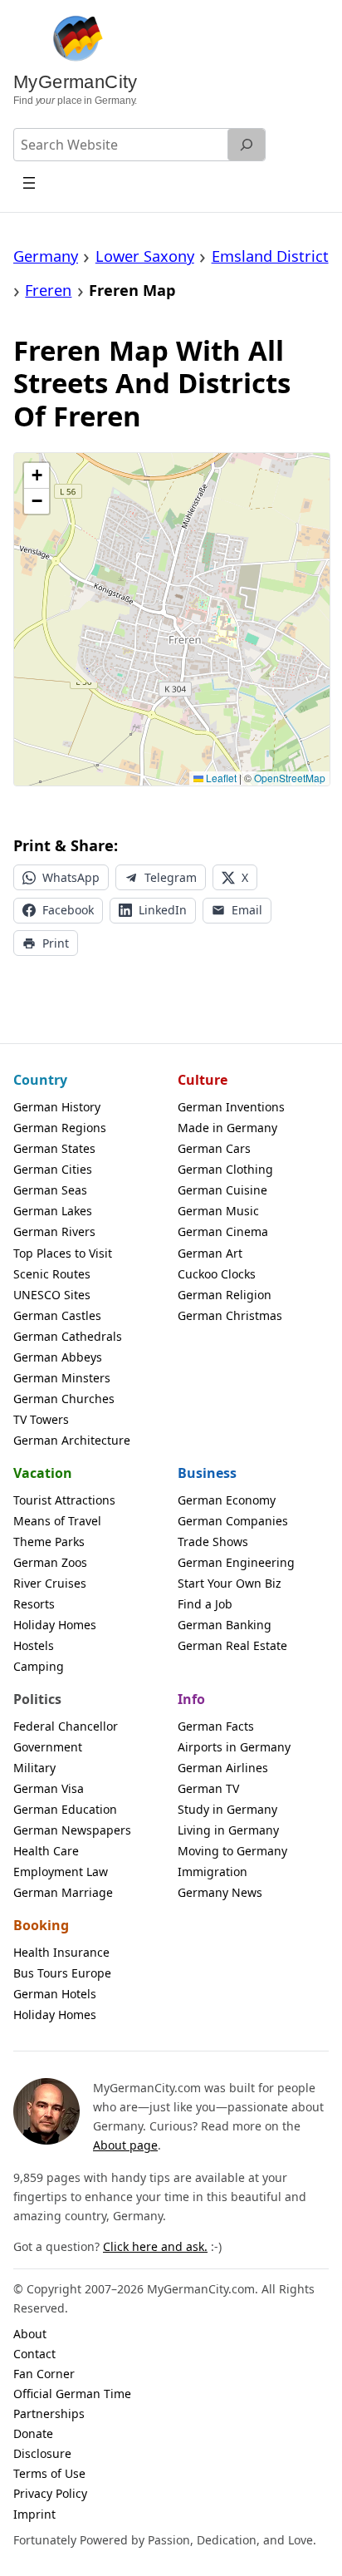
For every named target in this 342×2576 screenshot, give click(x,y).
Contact (34, 2354)
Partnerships (49, 2413)
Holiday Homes (55, 1625)
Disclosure (42, 2453)
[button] (37, 476)
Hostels (34, 1645)
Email (247, 910)
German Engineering (236, 1562)
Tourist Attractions (64, 1500)
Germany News (220, 1892)
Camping (39, 1666)
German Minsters (62, 1378)
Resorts (34, 1604)
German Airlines (223, 1768)
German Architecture (72, 1440)
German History (57, 1107)
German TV (208, 1788)
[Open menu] (29, 182)
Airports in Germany (234, 1747)
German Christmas (230, 1315)
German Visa (49, 1788)
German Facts (216, 1726)
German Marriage (63, 1892)
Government (48, 1747)
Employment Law (61, 1872)
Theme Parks (49, 1542)
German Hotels (55, 1994)
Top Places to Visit (63, 1253)
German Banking (225, 1625)
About (30, 2334)
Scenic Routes (52, 1274)
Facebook (68, 910)
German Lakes (53, 1211)
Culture (203, 1080)
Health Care (46, 1851)
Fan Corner (44, 2374)
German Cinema (223, 1231)
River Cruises (50, 1583)
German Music (218, 1211)
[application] (172, 619)
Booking (41, 1925)
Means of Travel (57, 1521)
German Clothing (225, 1169)
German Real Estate (232, 1645)
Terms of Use (49, 2473)
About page (125, 2145)
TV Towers (41, 1419)
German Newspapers (72, 1830)
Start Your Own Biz (230, 1583)
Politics (37, 1699)
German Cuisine (222, 1190)
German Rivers (54, 1231)
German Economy (227, 1500)
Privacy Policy (50, 2493)
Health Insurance (61, 1952)
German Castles (57, 1315)
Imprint (34, 2514)
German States (54, 1148)
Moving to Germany (232, 1851)
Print (56, 943)
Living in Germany (228, 1830)
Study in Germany (227, 1809)
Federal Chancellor (66, 1726)
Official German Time (72, 2394)
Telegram (171, 877)
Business (207, 1473)
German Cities (53, 1169)
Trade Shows (213, 1542)
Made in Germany (227, 1128)
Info (191, 1699)
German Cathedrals (68, 1336)
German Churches (64, 1399)
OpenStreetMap (290, 778)
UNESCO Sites (52, 1295)
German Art (210, 1253)
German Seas (50, 1190)
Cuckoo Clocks (217, 1274)
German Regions (60, 1128)
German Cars (214, 1148)
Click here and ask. (155, 2246)
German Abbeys (58, 1357)
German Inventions (231, 1107)
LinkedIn (163, 910)
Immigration (213, 1872)
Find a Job (205, 1604)
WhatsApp (71, 877)
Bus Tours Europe (62, 1973)
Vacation (43, 1473)
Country (40, 1080)
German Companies (233, 1521)
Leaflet (220, 778)
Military (34, 1768)
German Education (65, 1809)
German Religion (225, 1295)
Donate (33, 2433)
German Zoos (50, 1562)
